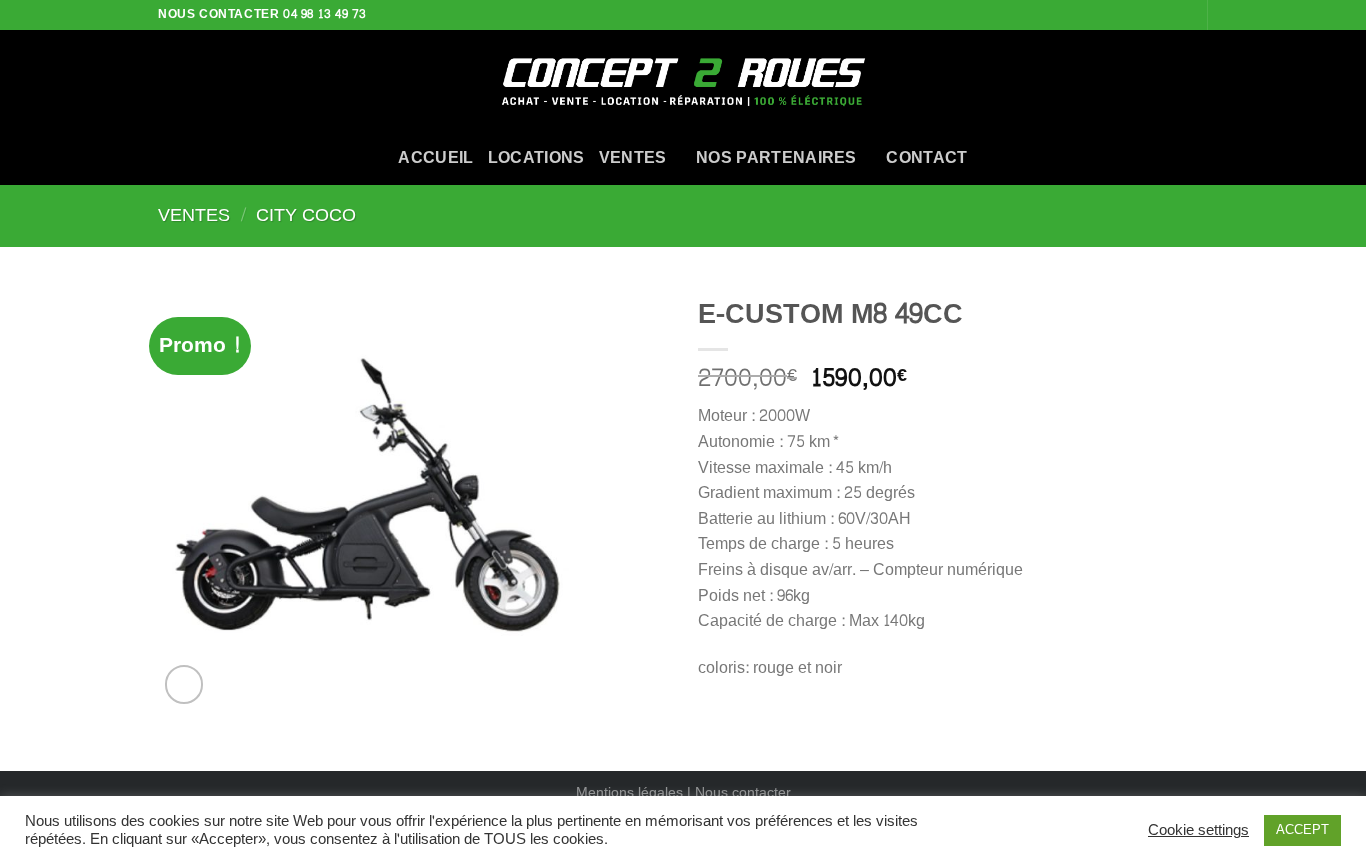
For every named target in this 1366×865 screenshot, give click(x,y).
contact (926, 157)
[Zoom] (184, 684)
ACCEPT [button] (1302, 830)
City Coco (306, 215)
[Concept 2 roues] (683, 80)
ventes (633, 157)
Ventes (194, 215)
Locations (536, 157)
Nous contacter (743, 792)
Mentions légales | (635, 792)
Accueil (435, 157)
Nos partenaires (776, 157)
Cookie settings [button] (1198, 831)
